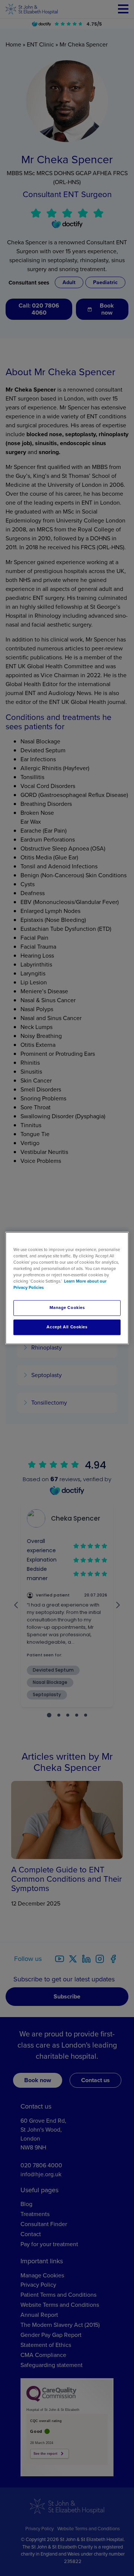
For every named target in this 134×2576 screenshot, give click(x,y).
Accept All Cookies (67, 1327)
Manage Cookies (67, 1308)
